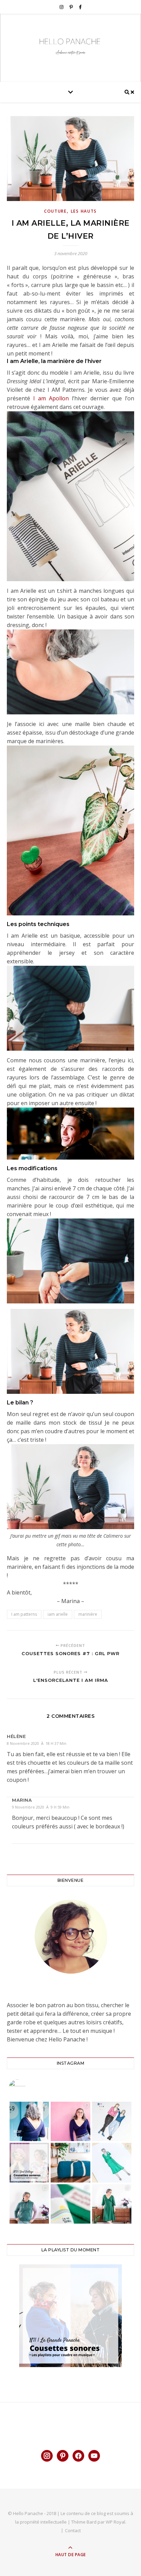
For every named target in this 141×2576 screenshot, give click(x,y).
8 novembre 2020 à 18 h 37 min (37, 1743)
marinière (88, 1614)
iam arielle (58, 1614)
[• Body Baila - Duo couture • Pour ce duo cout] (70, 2122)
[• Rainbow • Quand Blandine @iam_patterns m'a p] (29, 2204)
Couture (55, 211)
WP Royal (116, 2522)
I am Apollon (51, 398)
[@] (27, 2088)
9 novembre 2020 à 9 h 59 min (41, 1807)
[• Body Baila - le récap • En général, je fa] (29, 2122)
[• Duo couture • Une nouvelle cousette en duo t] (112, 2122)
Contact (73, 2530)
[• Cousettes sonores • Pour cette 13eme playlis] (29, 2163)
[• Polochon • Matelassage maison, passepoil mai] (70, 2163)
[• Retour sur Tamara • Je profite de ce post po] (112, 2163)
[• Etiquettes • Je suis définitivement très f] (70, 2204)
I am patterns (24, 1614)
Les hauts (84, 211)
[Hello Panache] (70, 46)
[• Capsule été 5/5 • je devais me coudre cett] (112, 2204)
